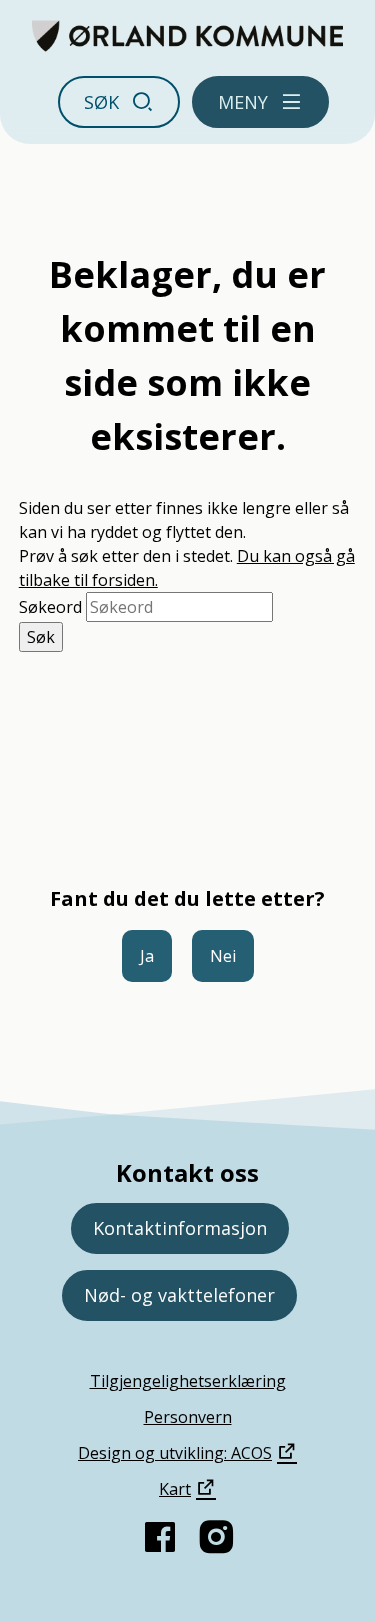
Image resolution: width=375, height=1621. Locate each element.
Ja (147, 956)
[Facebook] (160, 1537)
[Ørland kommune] (187, 36)
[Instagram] (216, 1537)
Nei (223, 956)
